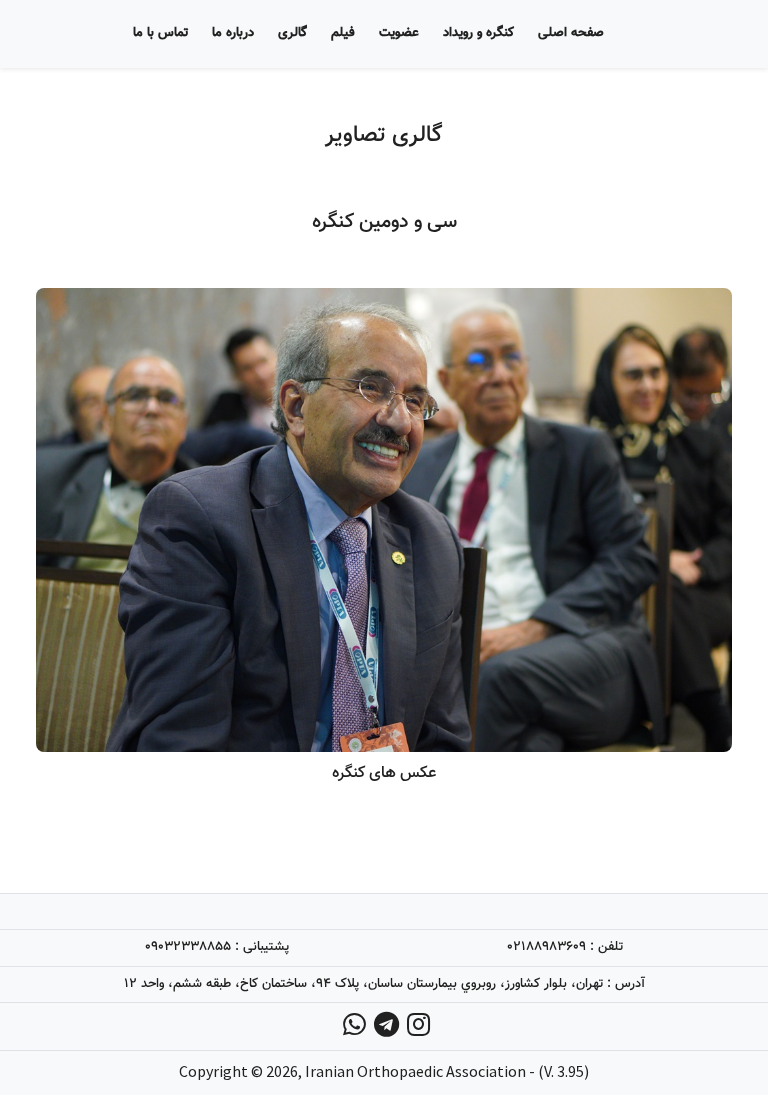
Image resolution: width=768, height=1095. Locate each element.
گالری (292, 33)
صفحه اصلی (571, 33)
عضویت (399, 33)
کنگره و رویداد (478, 33)
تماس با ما (160, 33)
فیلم (343, 33)
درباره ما (233, 33)
